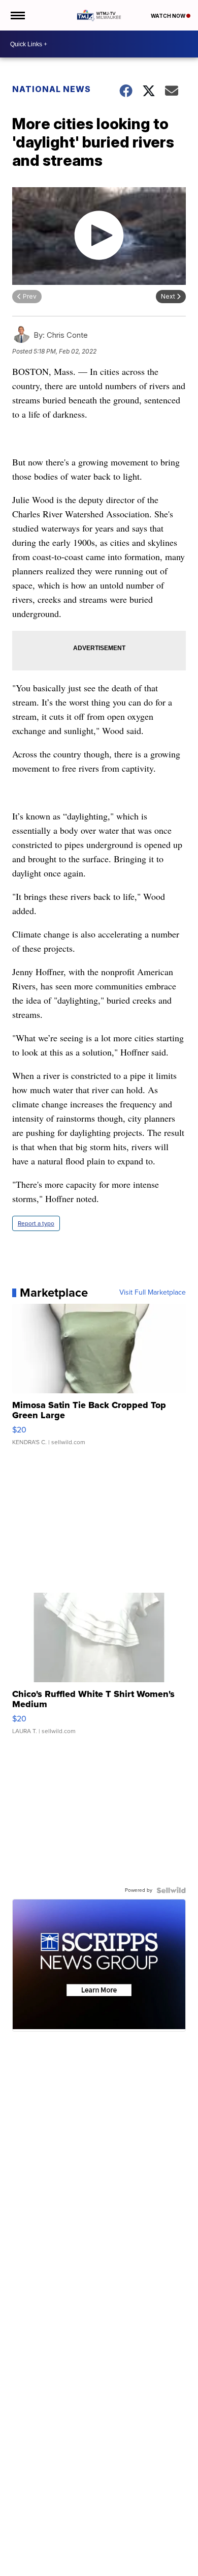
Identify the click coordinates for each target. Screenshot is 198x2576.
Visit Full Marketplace (153, 1293)
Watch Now (169, 16)
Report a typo (36, 1223)
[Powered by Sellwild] (171, 1890)
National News (52, 89)
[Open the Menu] (17, 15)
